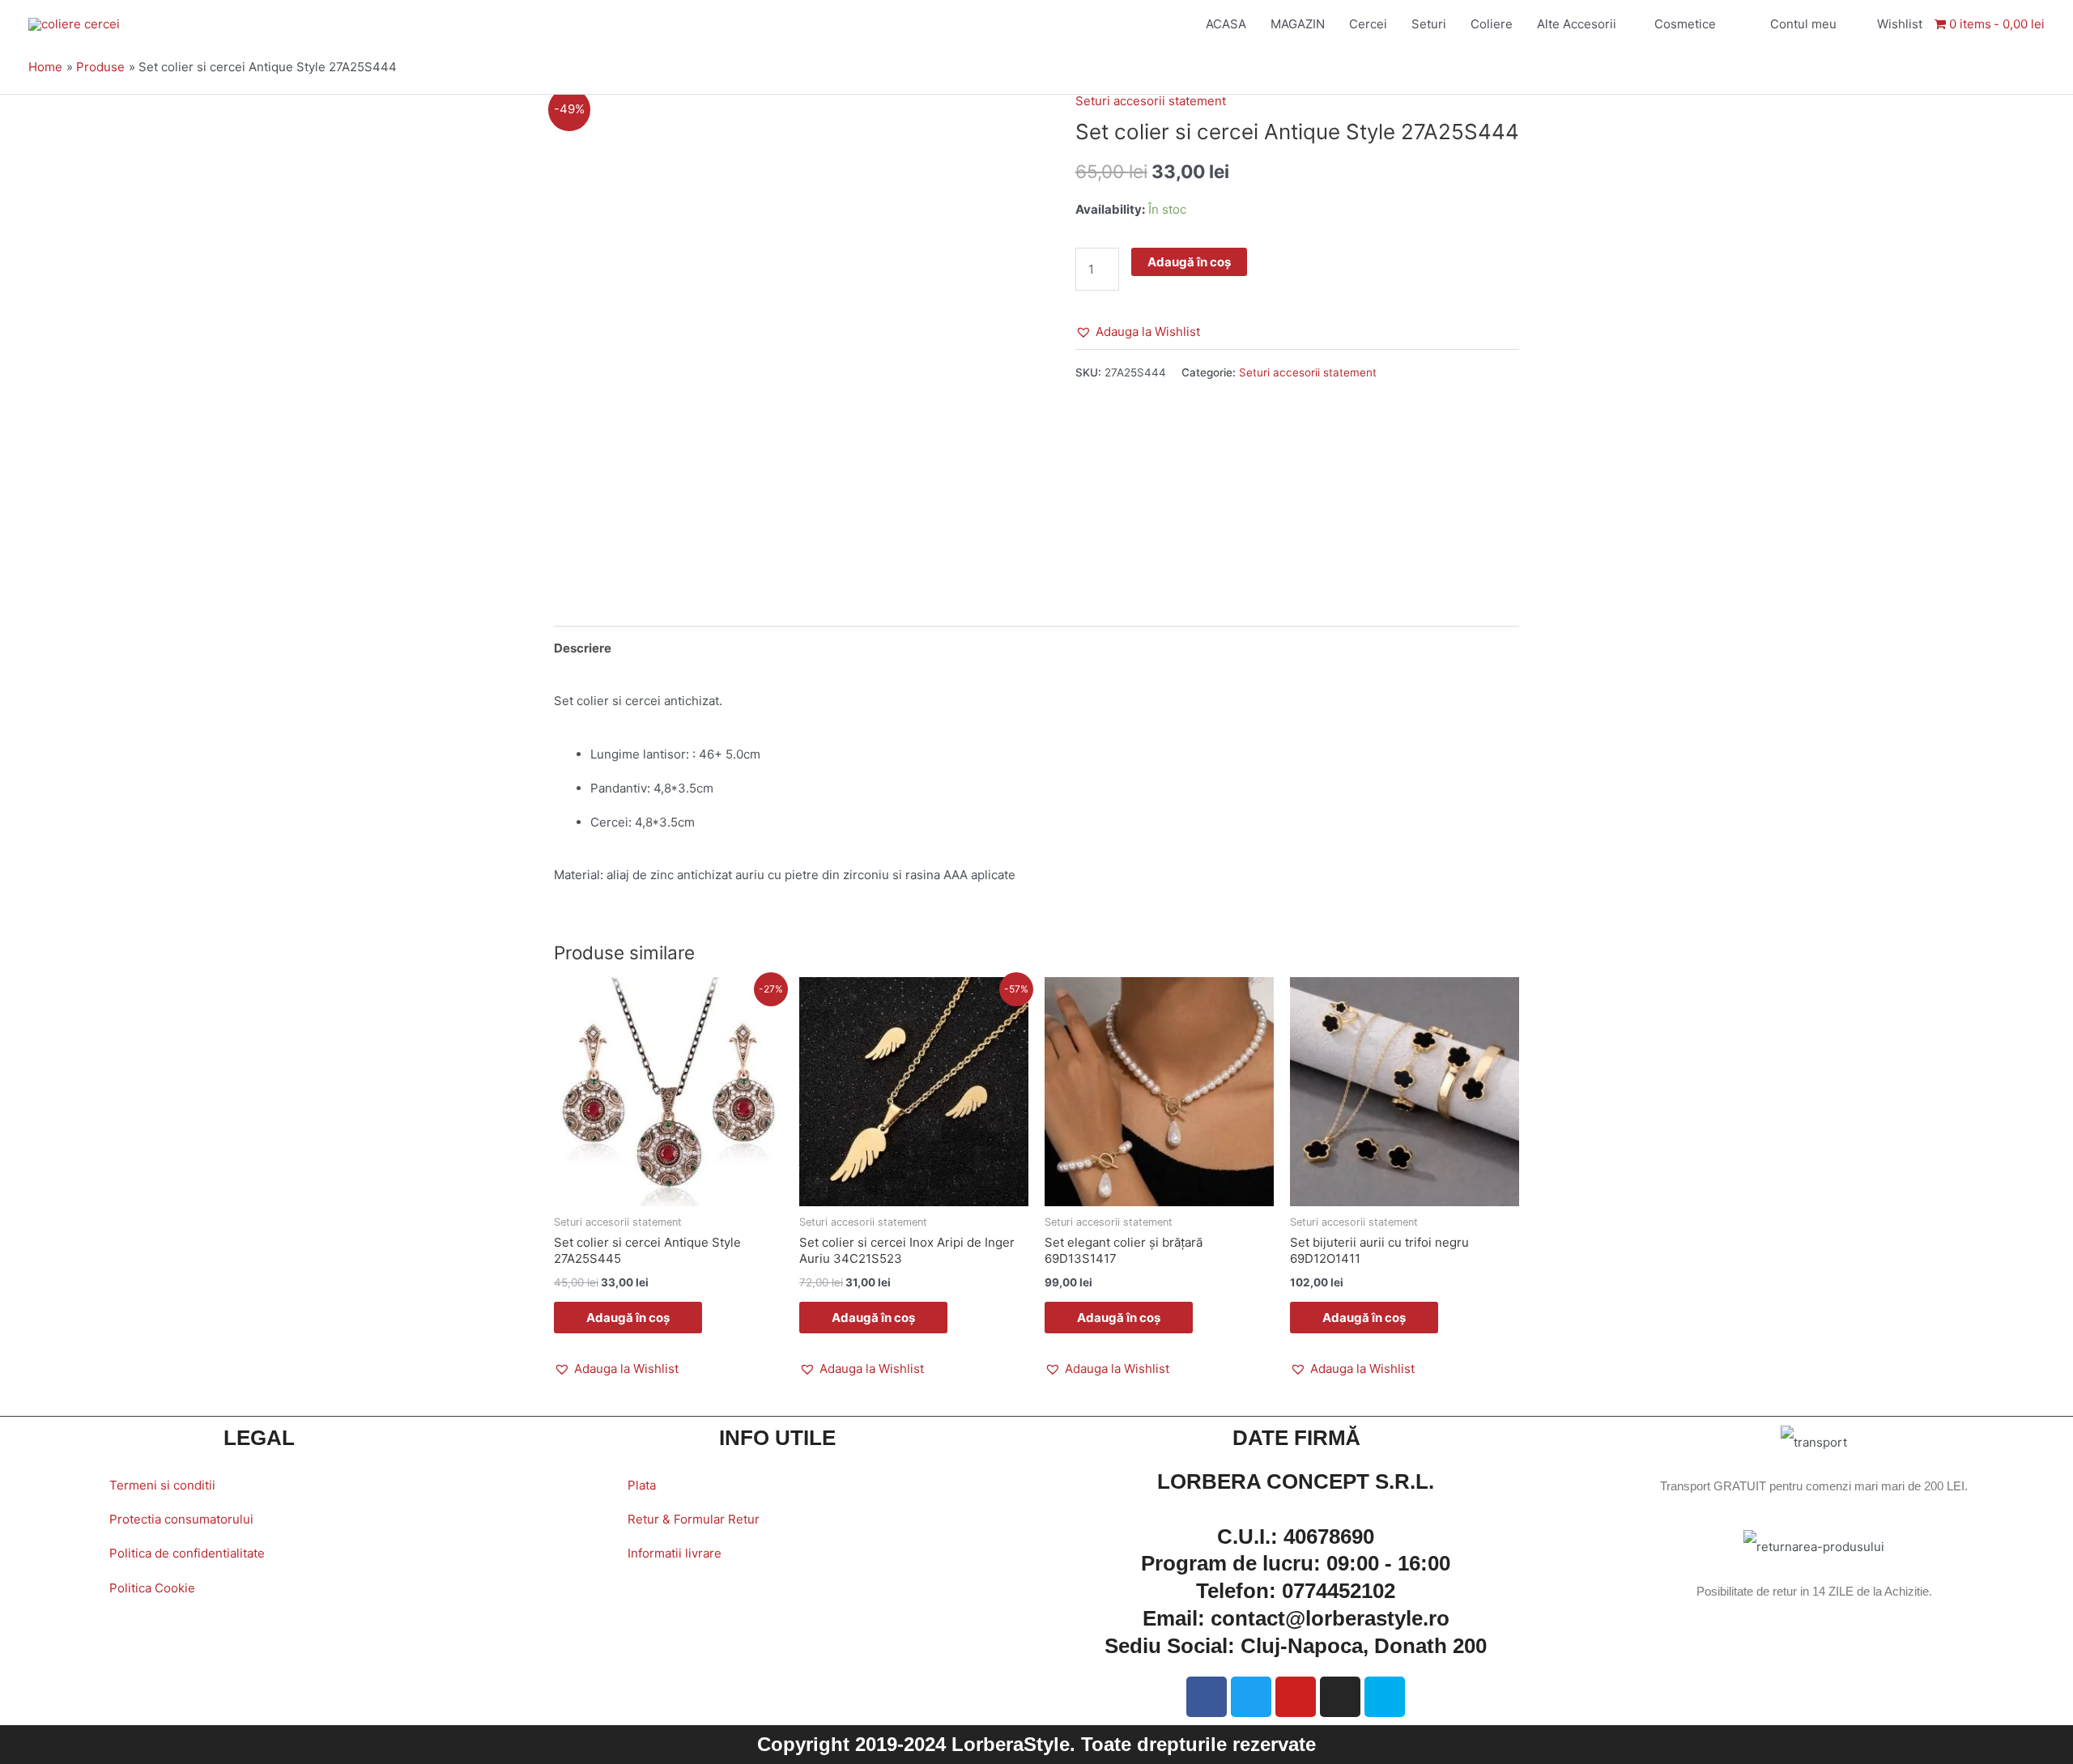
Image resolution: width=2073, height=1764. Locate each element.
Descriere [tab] (583, 648)
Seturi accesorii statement (1151, 101)
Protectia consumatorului (181, 1519)
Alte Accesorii (1577, 24)
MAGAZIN (1298, 24)
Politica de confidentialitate (187, 1553)
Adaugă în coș (1189, 262)
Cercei (1368, 24)
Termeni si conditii (162, 1485)
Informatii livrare (675, 1553)
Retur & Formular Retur (694, 1519)
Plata (642, 1485)
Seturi (1429, 24)
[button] (1138, 332)
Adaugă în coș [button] (628, 1318)
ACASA (1226, 24)
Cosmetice (1685, 24)
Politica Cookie (152, 1588)
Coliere (1492, 24)
